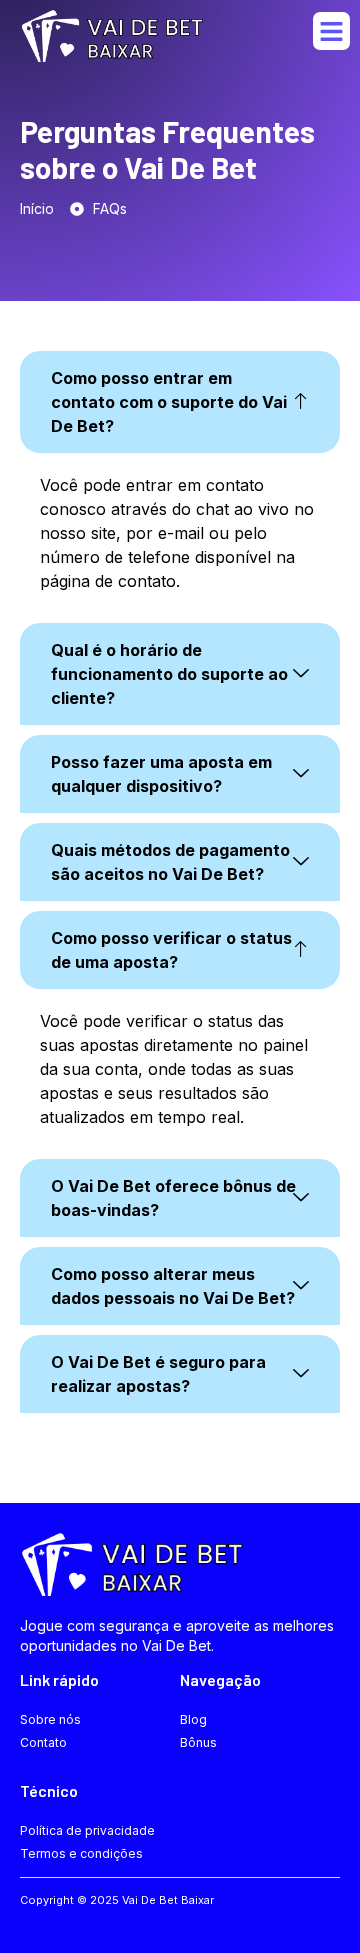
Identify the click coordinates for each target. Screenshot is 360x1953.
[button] (332, 31)
